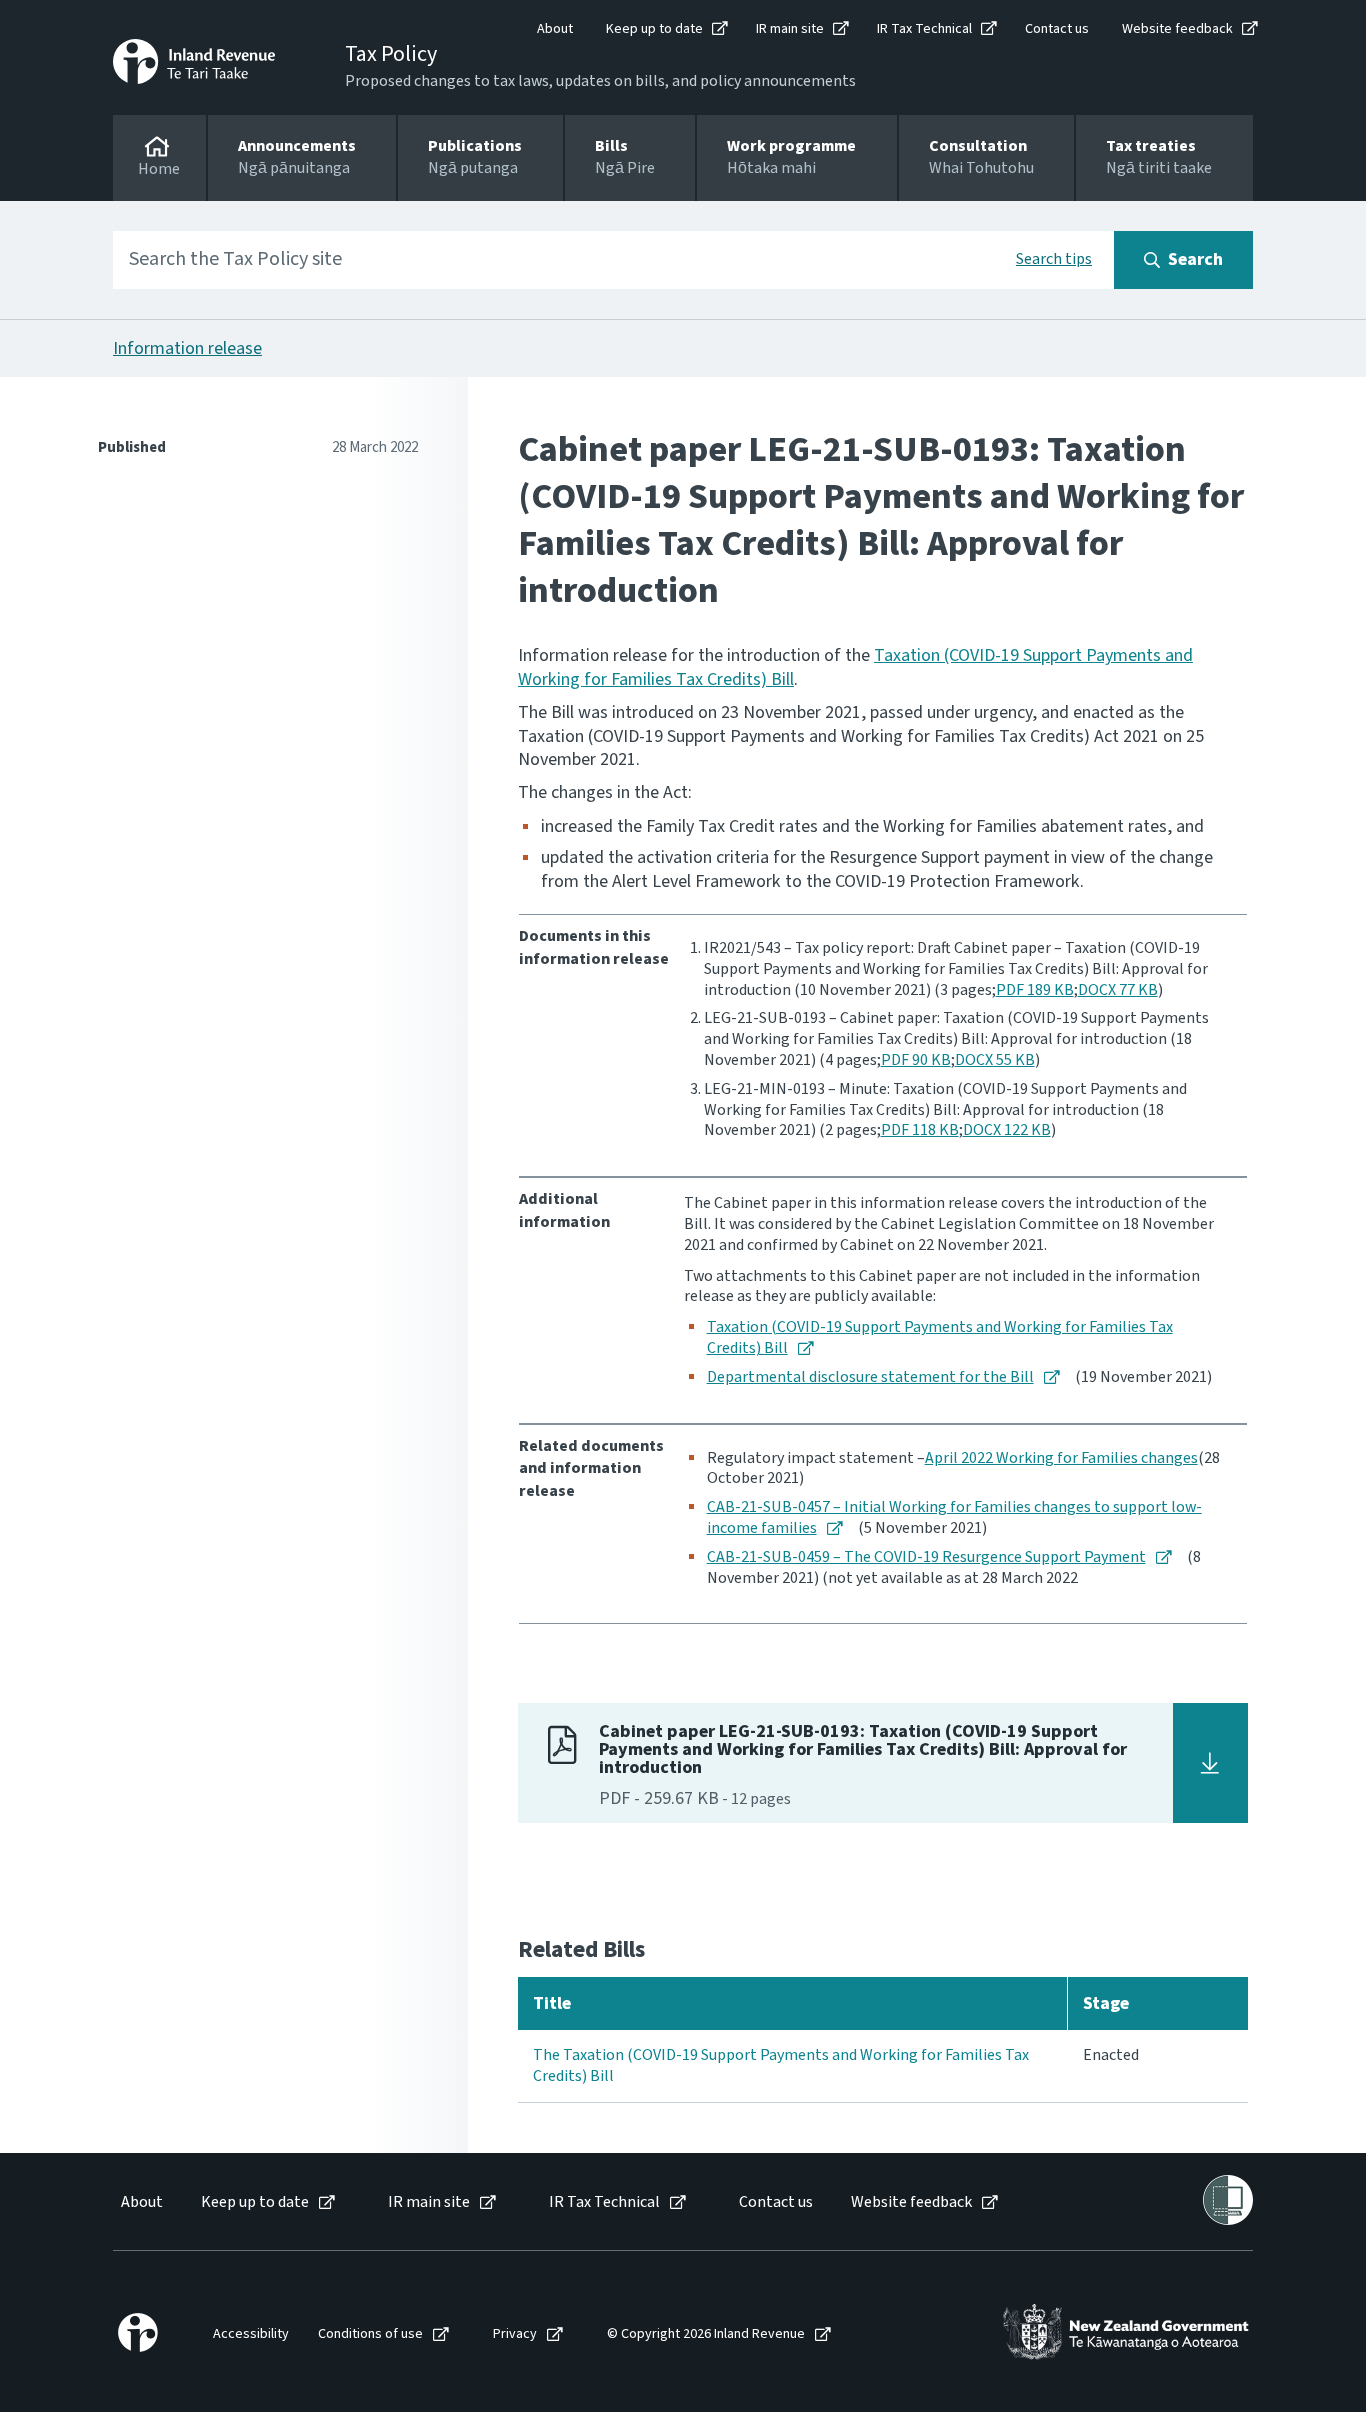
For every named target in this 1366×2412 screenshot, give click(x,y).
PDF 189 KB (1035, 990)
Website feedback (1177, 29)
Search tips (1054, 259)
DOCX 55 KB (995, 1060)
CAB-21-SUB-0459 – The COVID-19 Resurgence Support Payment (926, 1557)
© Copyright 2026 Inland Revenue (706, 2334)
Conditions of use (370, 2334)
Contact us (1057, 29)
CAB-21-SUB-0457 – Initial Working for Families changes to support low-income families (954, 1517)
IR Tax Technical (924, 29)
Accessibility (251, 2334)
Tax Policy (391, 54)
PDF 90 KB (916, 1060)
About (555, 29)
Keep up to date (654, 29)
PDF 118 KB (920, 1130)
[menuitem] (140, 2202)
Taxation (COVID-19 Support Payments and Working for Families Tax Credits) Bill (940, 1337)
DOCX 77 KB (1118, 990)
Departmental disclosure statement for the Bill (870, 1377)
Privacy (515, 2334)
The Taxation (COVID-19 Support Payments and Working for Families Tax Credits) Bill (781, 2065)
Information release (187, 348)
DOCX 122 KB (1007, 1130)
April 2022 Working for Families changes (1061, 1458)
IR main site (790, 29)
